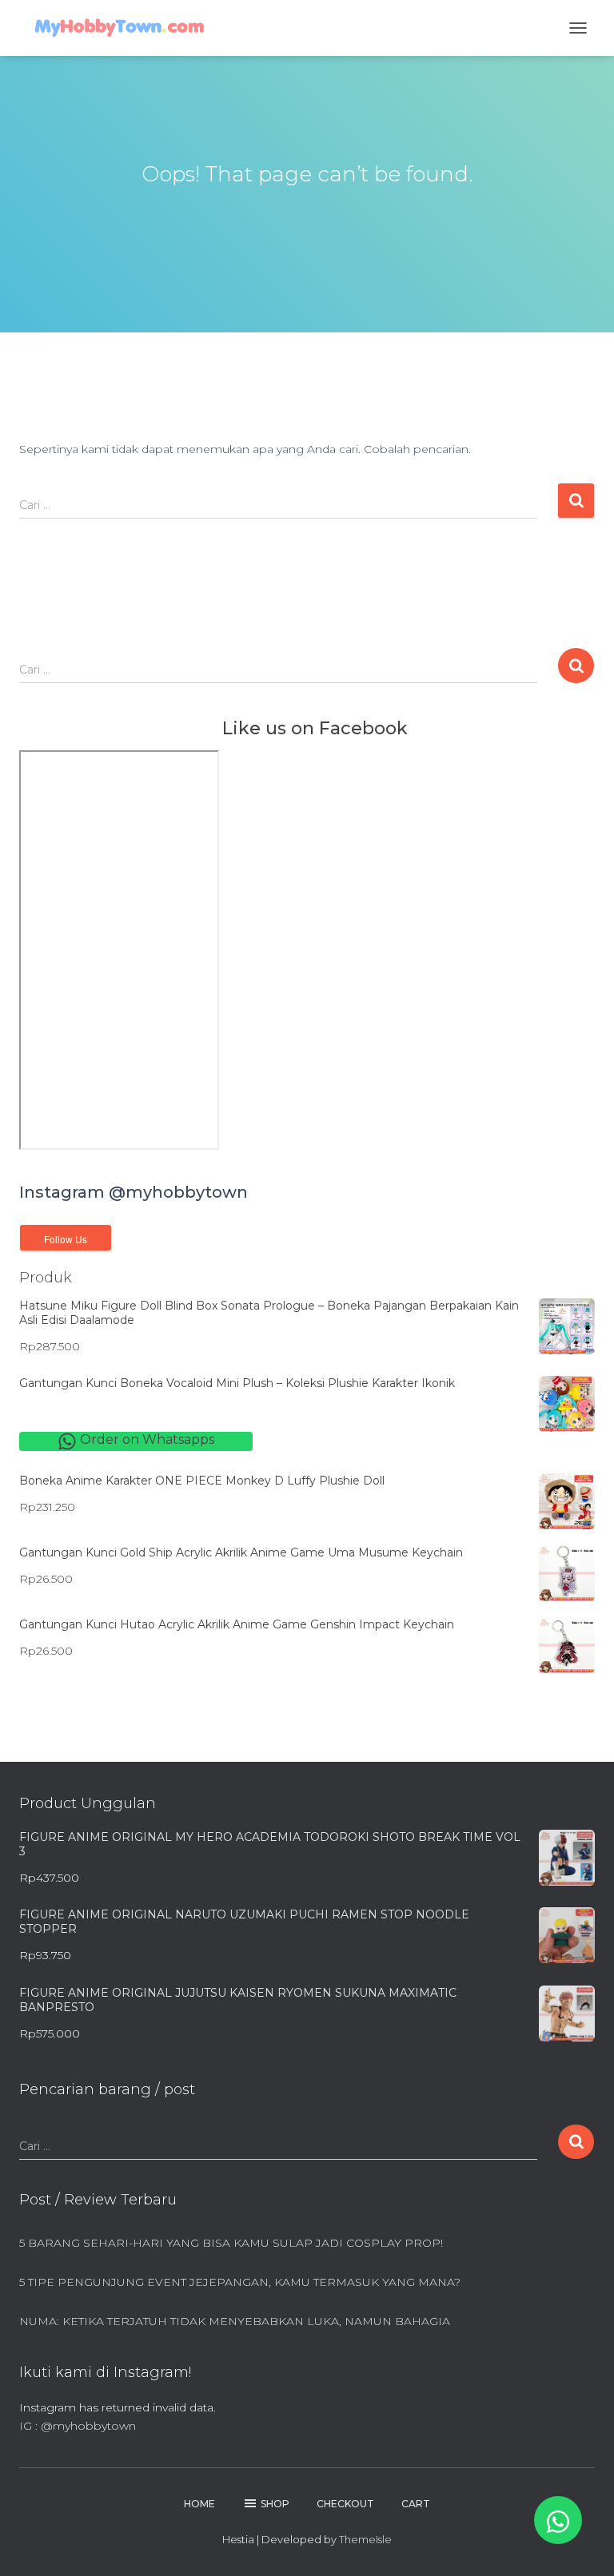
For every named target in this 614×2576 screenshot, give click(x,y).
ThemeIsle (365, 2539)
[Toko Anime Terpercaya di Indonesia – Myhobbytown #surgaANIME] (125, 28)
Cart (416, 2504)
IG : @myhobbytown (78, 2426)
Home (199, 2504)
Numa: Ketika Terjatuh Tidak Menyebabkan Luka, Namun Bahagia (235, 2321)
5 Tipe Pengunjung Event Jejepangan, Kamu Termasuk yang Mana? (240, 2282)
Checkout (345, 2504)
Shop (275, 2504)
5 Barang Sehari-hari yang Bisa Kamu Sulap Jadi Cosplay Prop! (231, 2243)
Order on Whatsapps (146, 1439)
